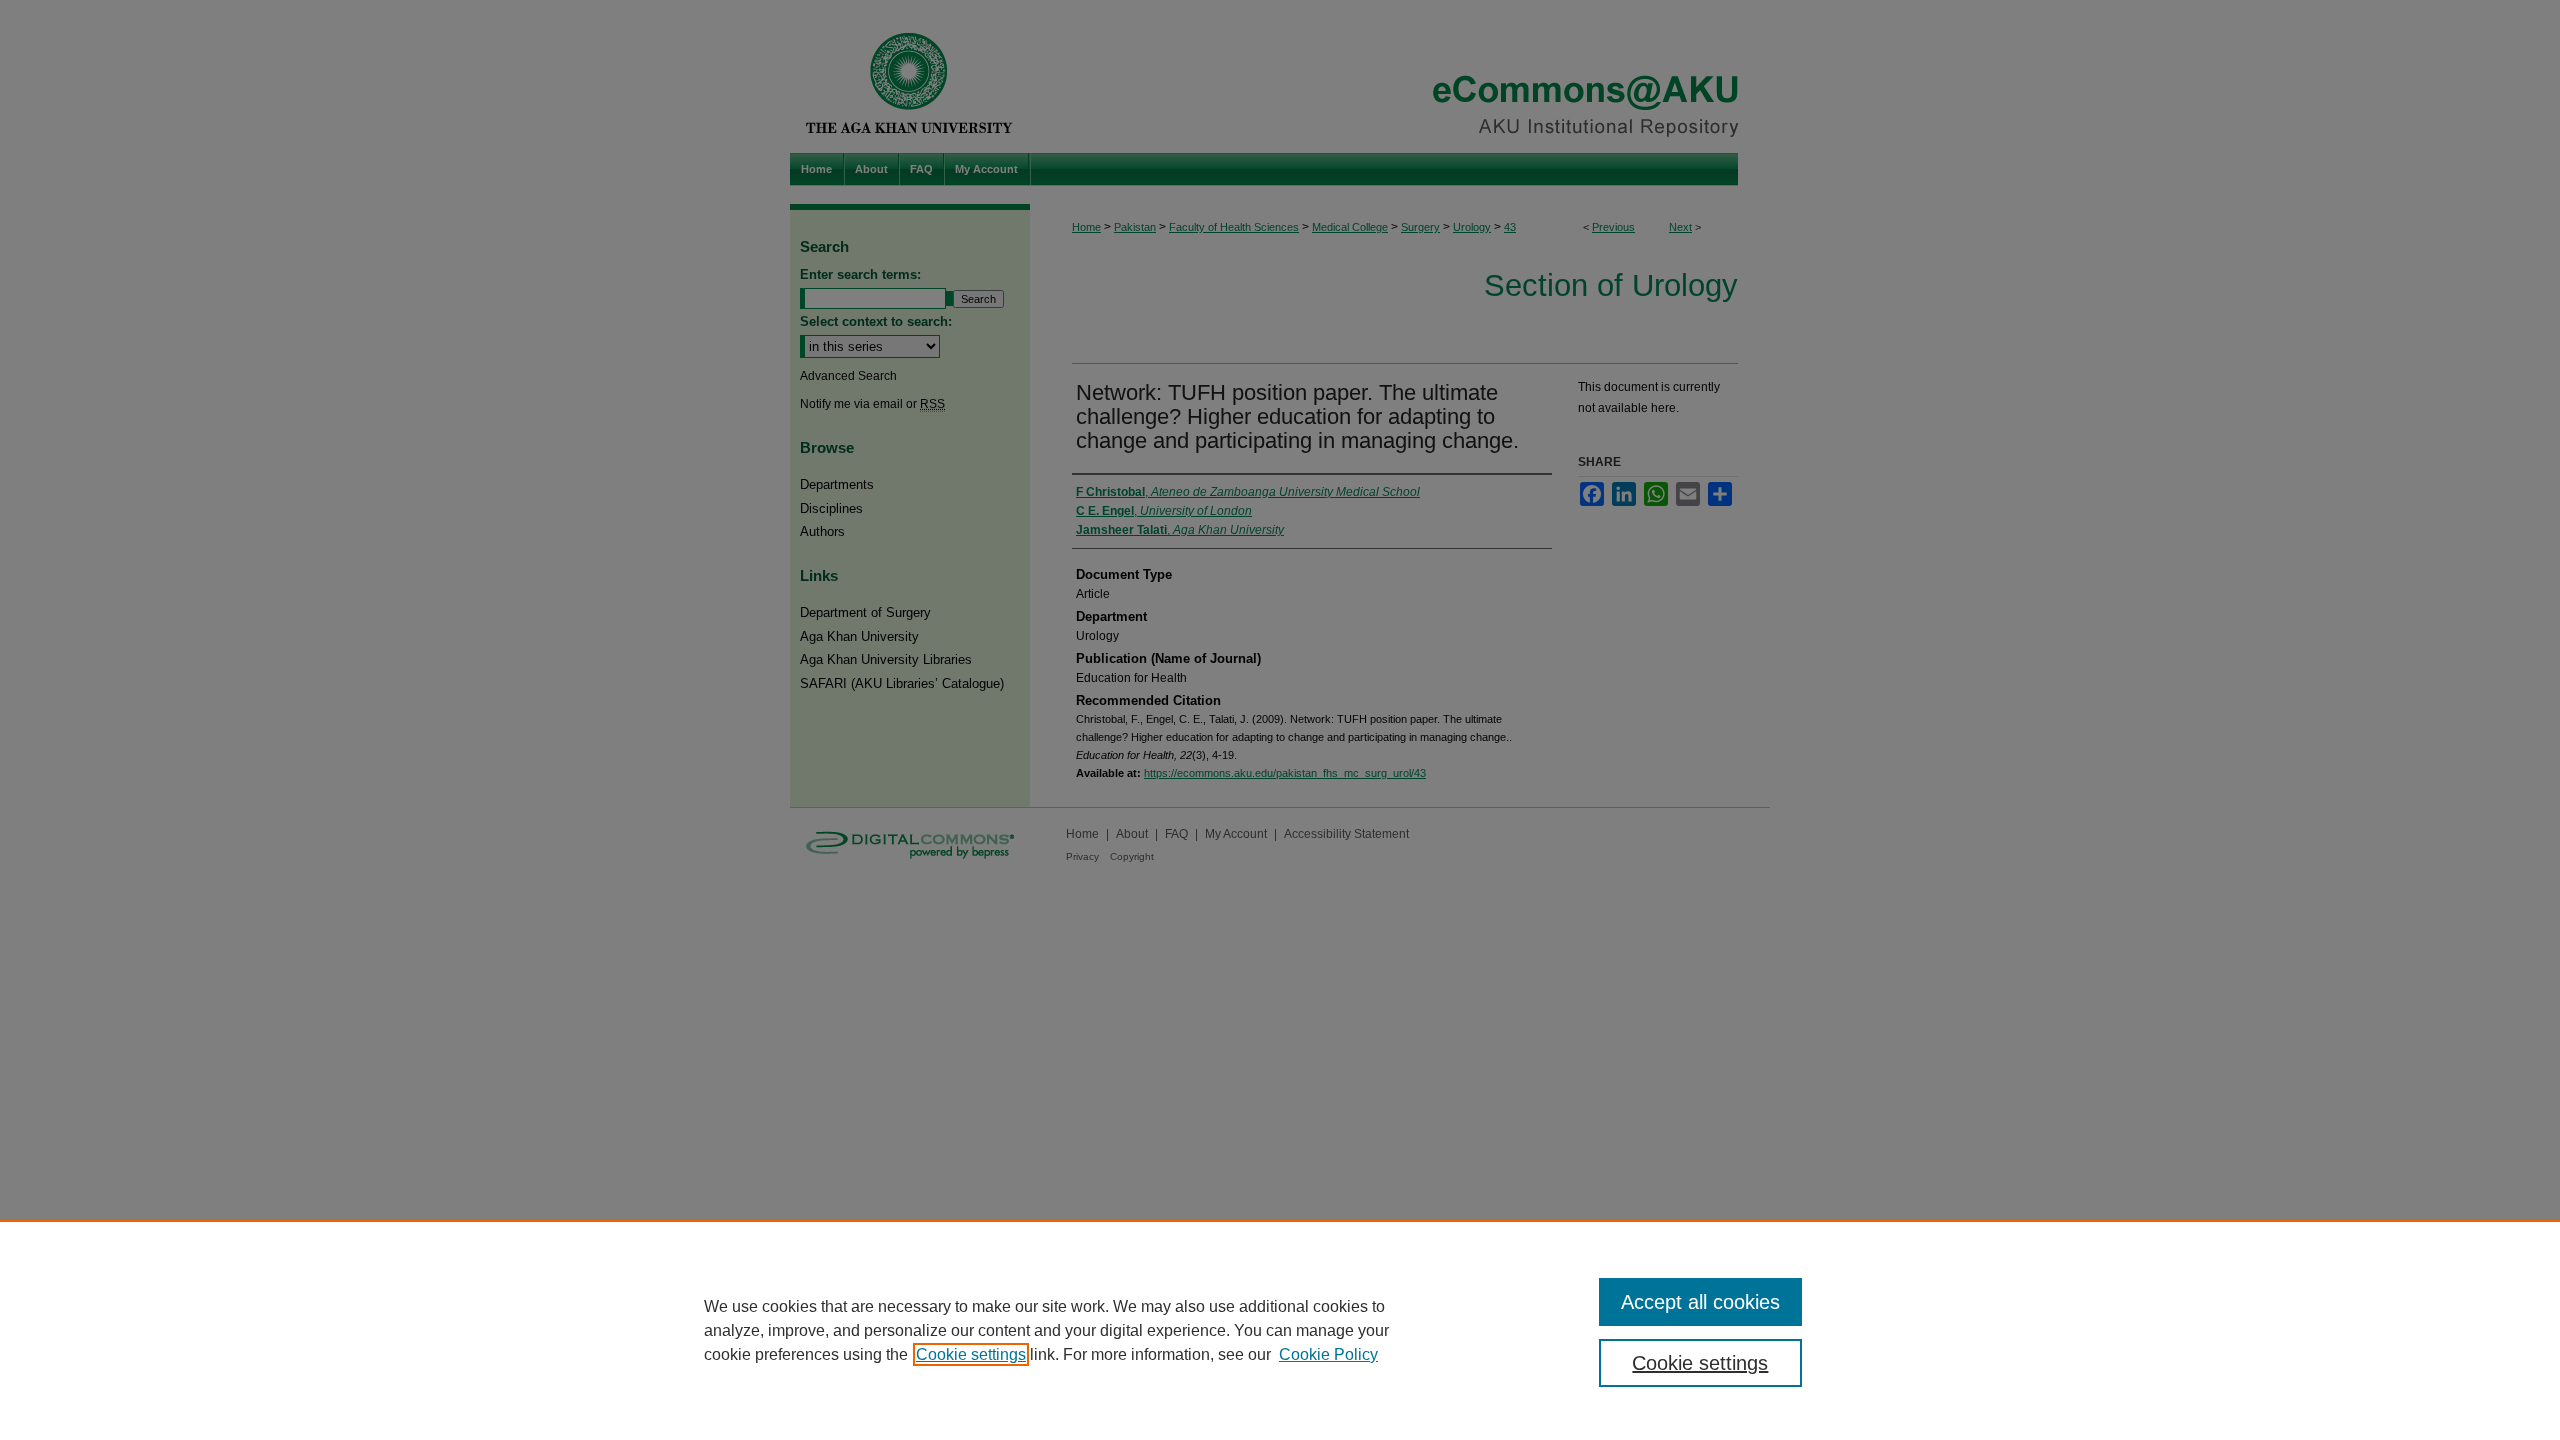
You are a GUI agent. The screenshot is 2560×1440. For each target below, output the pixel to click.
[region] (1280, 1330)
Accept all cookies (1700, 1302)
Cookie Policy (1328, 1354)
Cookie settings (971, 1354)
